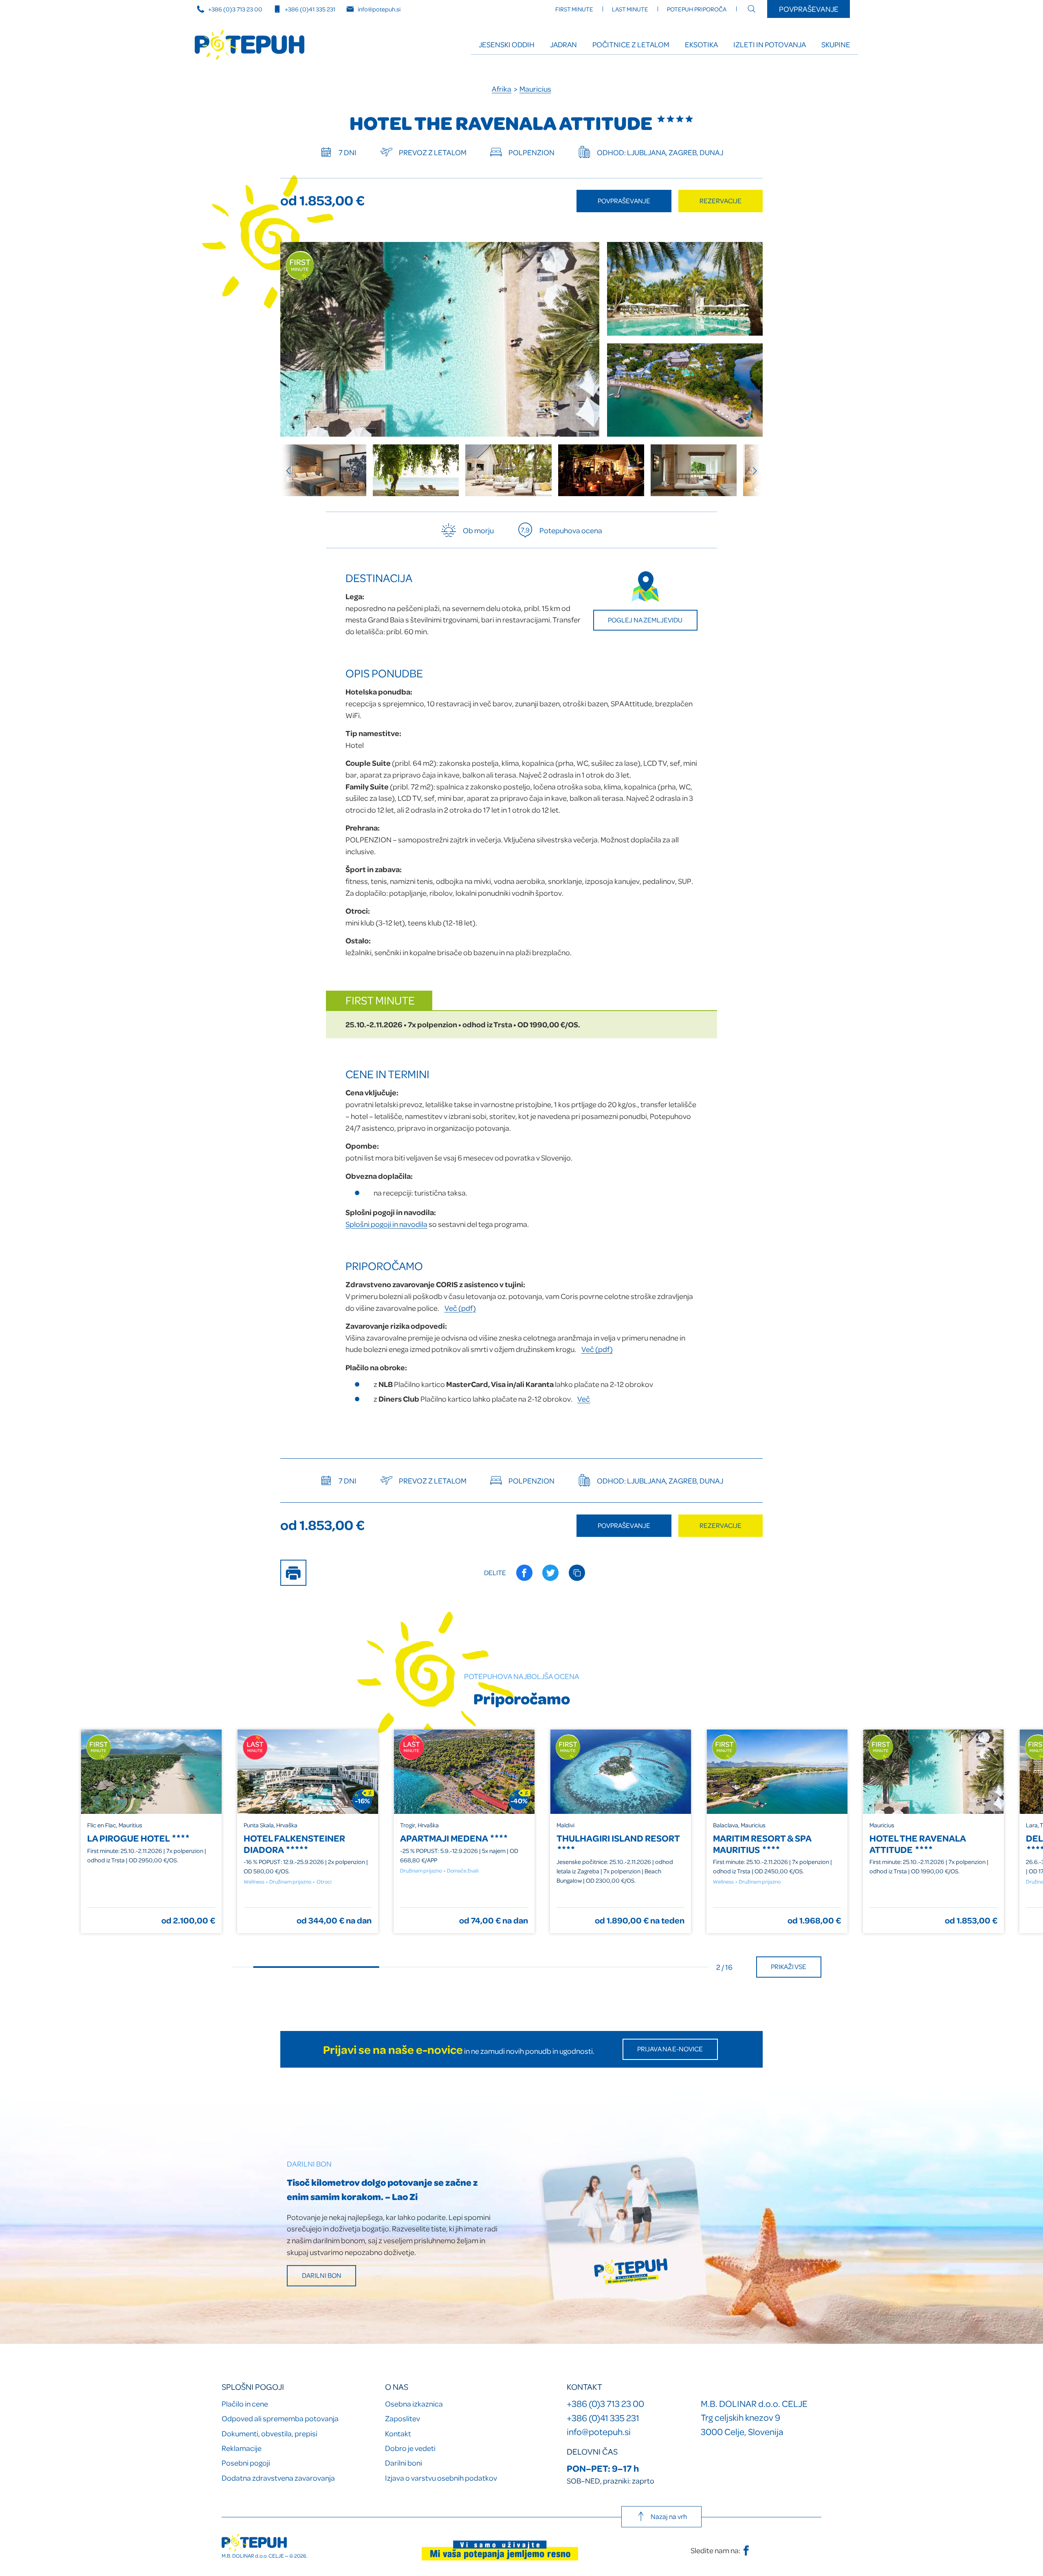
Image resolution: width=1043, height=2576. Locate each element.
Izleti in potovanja (770, 44)
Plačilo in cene (245, 2403)
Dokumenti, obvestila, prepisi (270, 2433)
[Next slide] (751, 470)
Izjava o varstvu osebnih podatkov (441, 2478)
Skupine (836, 44)
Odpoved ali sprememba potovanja (280, 2418)
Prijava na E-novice (670, 2049)
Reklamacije (242, 2448)
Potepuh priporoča (697, 9)
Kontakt (398, 2433)
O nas (397, 2387)
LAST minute (630, 9)
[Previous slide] (292, 470)
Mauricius (535, 89)
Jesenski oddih (507, 44)
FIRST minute (574, 9)
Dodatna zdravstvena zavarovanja (278, 2478)
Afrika (502, 89)
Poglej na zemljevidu (645, 620)
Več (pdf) (460, 1308)
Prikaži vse (789, 1966)
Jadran (563, 44)
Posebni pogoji (246, 2463)
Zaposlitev (403, 2418)
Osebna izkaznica (414, 2403)
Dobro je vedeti (410, 2448)
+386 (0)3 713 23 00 (235, 9)
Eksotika (701, 44)
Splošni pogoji (253, 2387)
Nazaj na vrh (669, 2516)
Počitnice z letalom (631, 44)
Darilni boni (404, 2463)
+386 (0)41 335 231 (310, 9)
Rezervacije (721, 201)
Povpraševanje (809, 9)
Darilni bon (322, 2275)
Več (584, 1399)
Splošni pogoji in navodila (386, 1224)
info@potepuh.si (379, 9)
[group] (323, 470)
